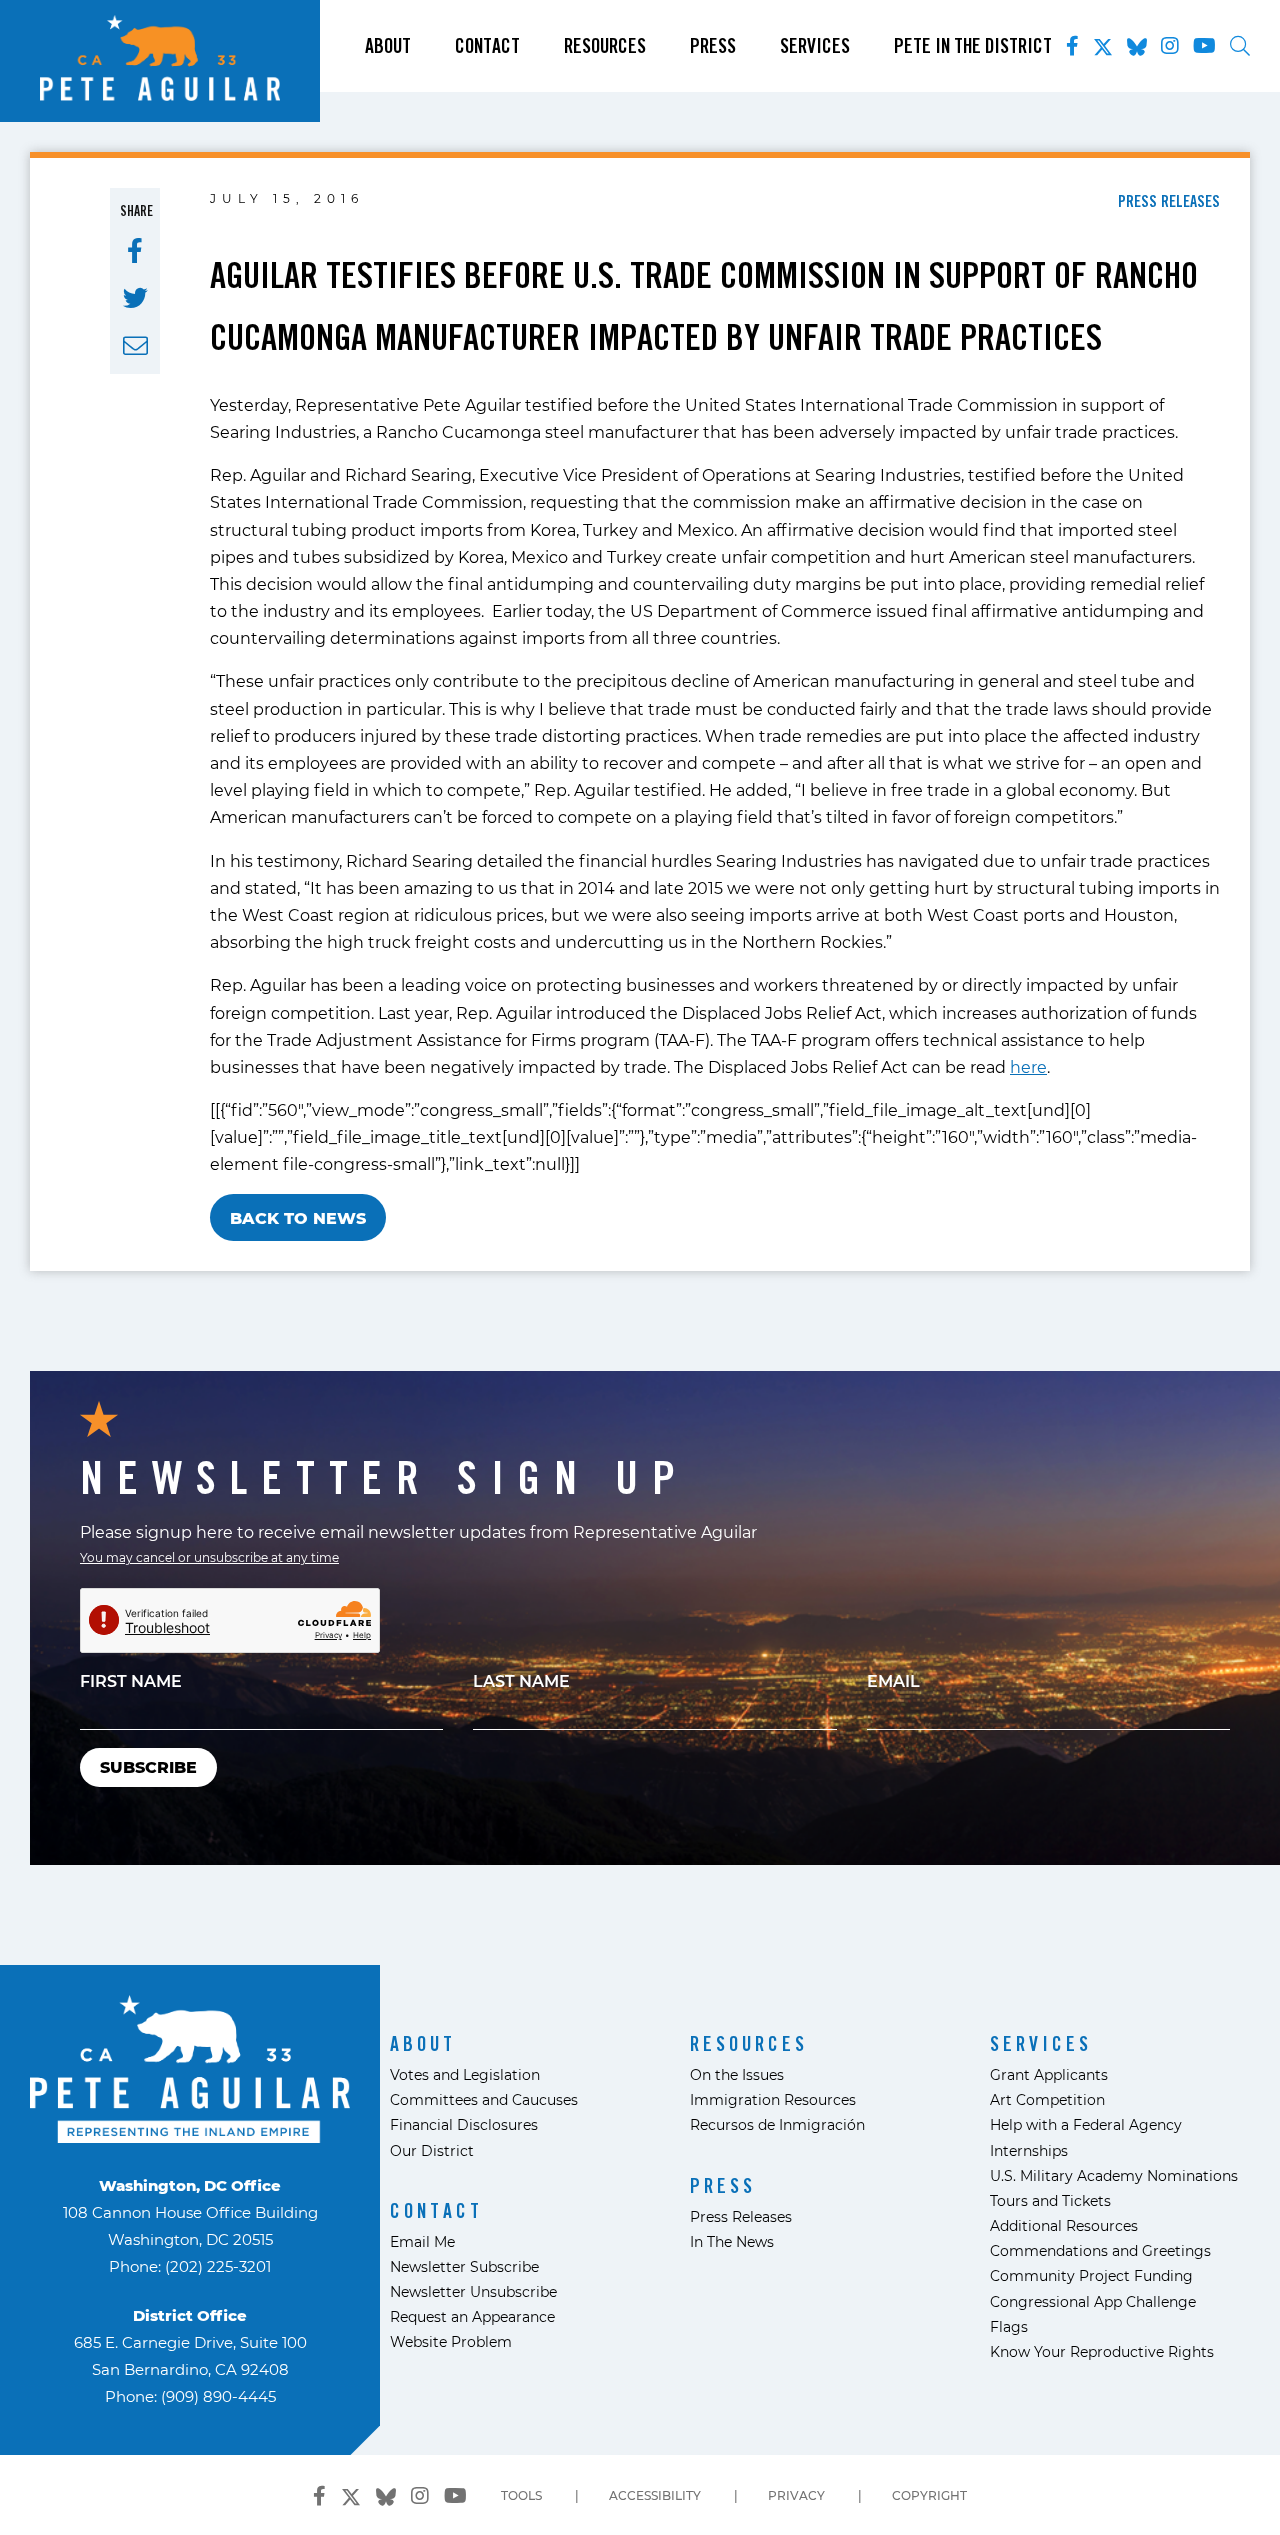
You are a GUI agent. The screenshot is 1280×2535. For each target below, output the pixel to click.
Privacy (796, 2495)
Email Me (422, 2241)
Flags (1009, 2326)
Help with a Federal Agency (1086, 2124)
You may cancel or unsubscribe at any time (209, 1557)
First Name (131, 1680)
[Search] (1240, 46)
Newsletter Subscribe (464, 2266)
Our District (432, 2150)
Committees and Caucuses (484, 2099)
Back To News (298, 1217)
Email (893, 1680)
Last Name (521, 1680)
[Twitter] (1103, 43)
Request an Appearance (472, 2316)
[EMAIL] (135, 346)
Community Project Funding (1091, 2275)
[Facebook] (1072, 46)
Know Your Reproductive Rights (1102, 2351)
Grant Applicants (1049, 2074)
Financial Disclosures (464, 2124)
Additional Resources (1064, 2225)
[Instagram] (1170, 46)
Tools (521, 2495)
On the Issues (737, 2074)
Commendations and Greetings (1100, 2250)
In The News (732, 2241)
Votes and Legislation (465, 2074)
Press (713, 46)
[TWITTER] (135, 298)
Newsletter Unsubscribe (473, 2291)
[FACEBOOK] (135, 251)
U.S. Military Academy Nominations (1114, 2175)
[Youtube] (1204, 46)
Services (815, 46)
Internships (1029, 2150)
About (388, 46)
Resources (605, 46)
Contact (487, 46)
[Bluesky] (1137, 43)
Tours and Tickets (1050, 2200)
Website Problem (451, 2341)
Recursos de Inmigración (777, 2124)
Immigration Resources (773, 2099)
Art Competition (1047, 2099)
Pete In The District (973, 46)
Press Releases (741, 2216)
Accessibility (655, 2495)
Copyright (929, 2495)
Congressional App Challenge (1093, 2301)
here (1028, 1066)
